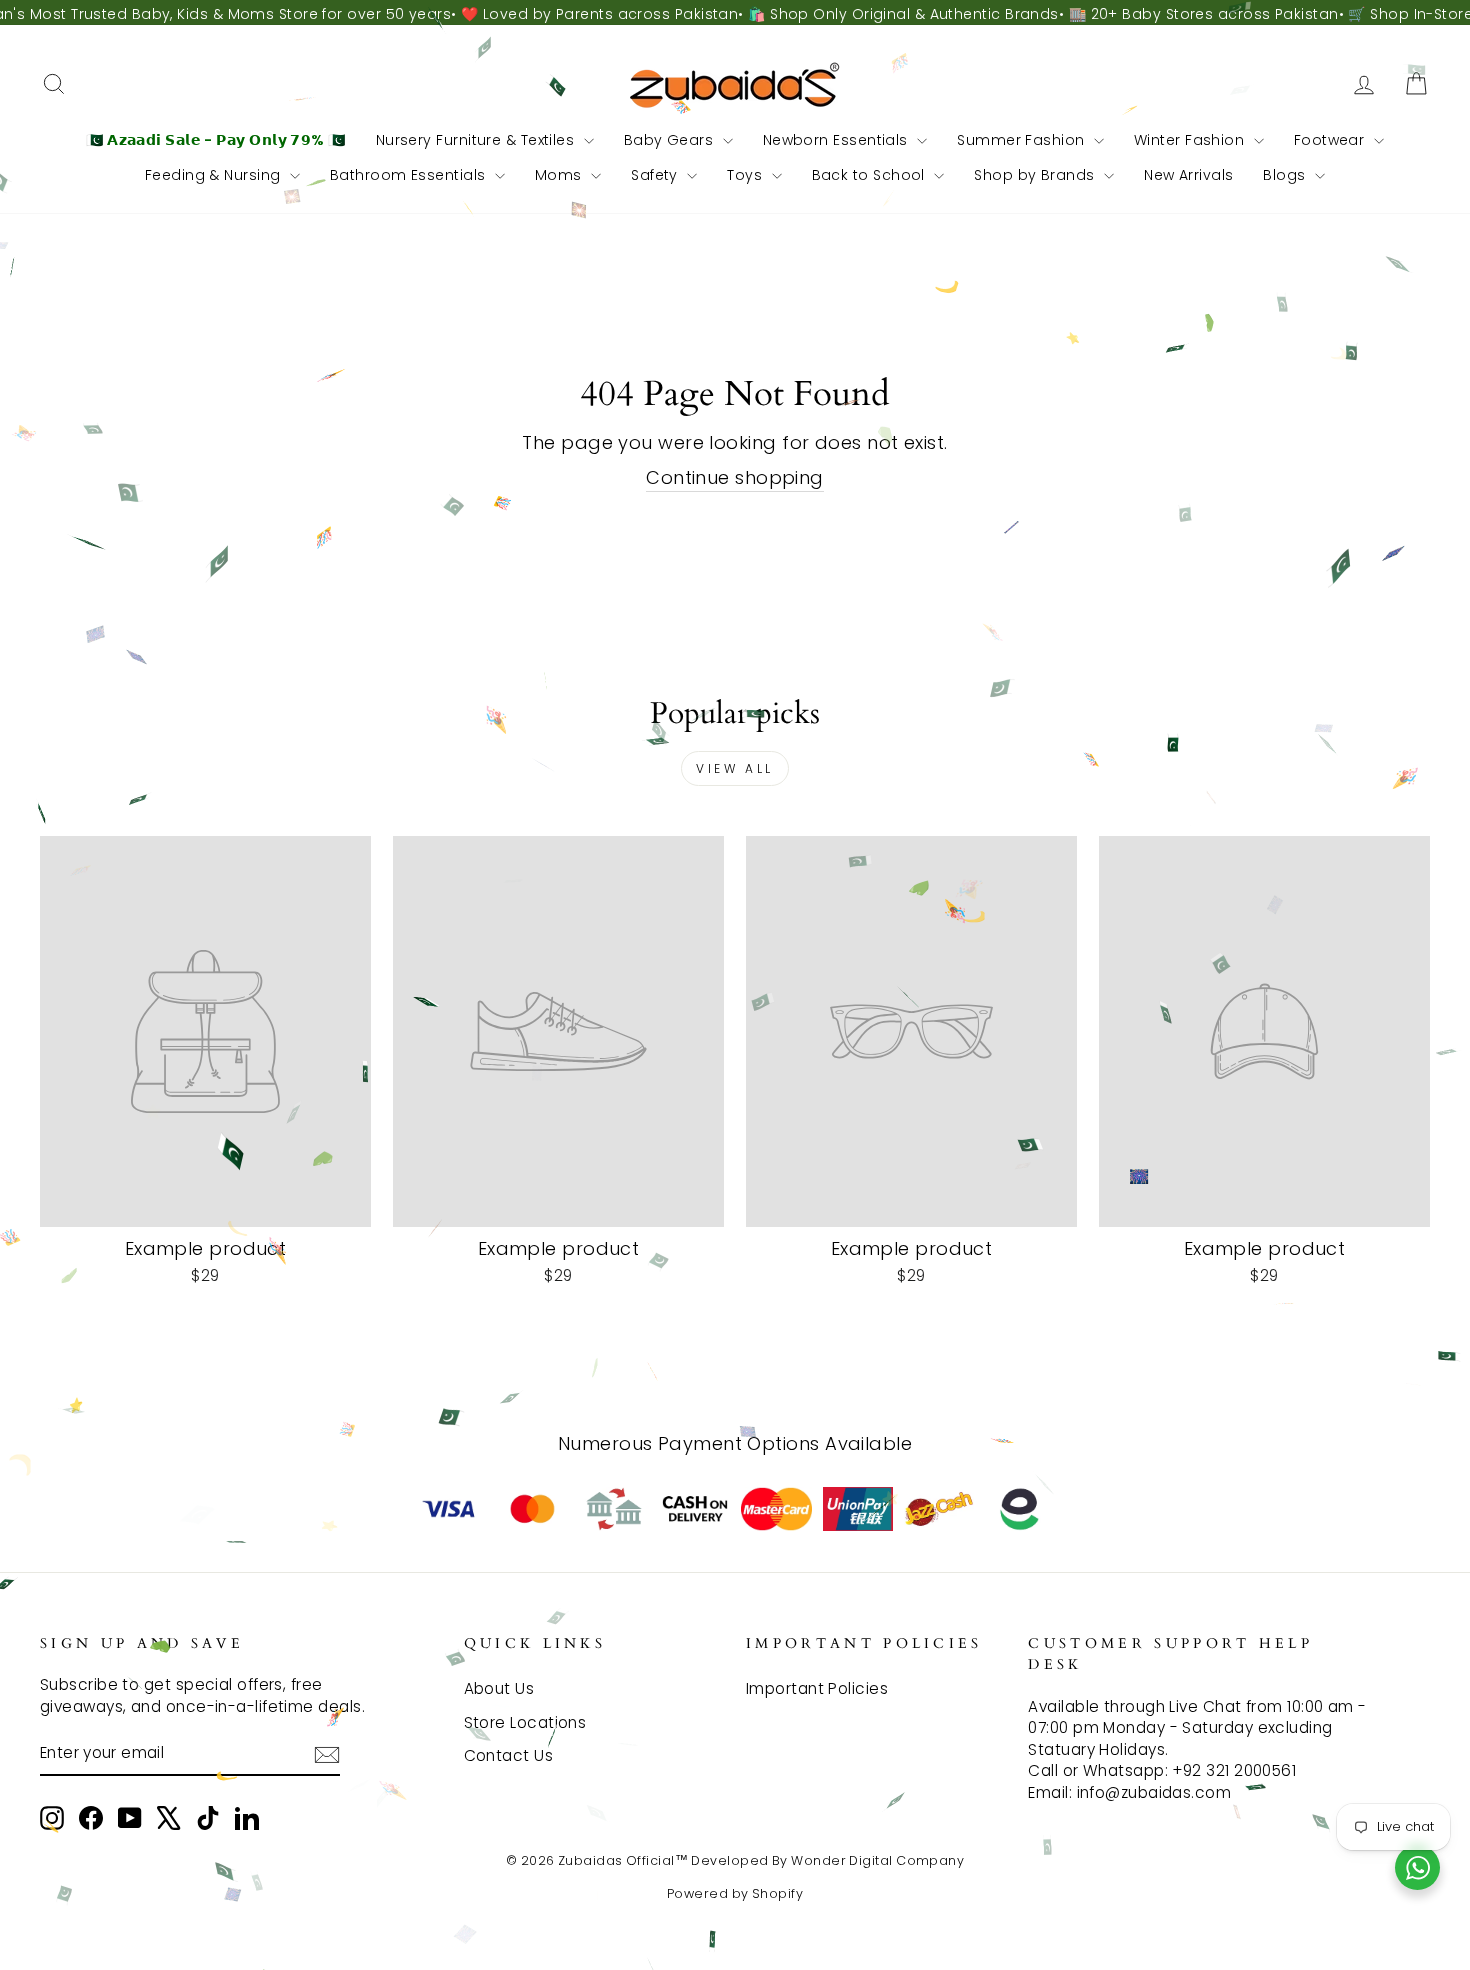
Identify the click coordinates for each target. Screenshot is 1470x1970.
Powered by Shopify (735, 1893)
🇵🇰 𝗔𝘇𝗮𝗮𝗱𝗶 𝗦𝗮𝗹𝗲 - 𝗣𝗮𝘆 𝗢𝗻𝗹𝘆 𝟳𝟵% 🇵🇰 (216, 140)
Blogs (1286, 175)
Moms (560, 175)
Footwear (1331, 140)
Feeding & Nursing (215, 175)
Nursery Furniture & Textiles (477, 140)
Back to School (871, 175)
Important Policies (817, 1688)
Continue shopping (735, 477)
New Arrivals (1188, 175)
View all (735, 768)
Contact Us (509, 1755)
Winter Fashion (1191, 140)
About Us (499, 1688)
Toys (746, 175)
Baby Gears (671, 140)
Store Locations (525, 1722)
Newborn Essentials (838, 140)
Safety (656, 175)
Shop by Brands (1036, 175)
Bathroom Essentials (410, 175)
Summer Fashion (1023, 140)
